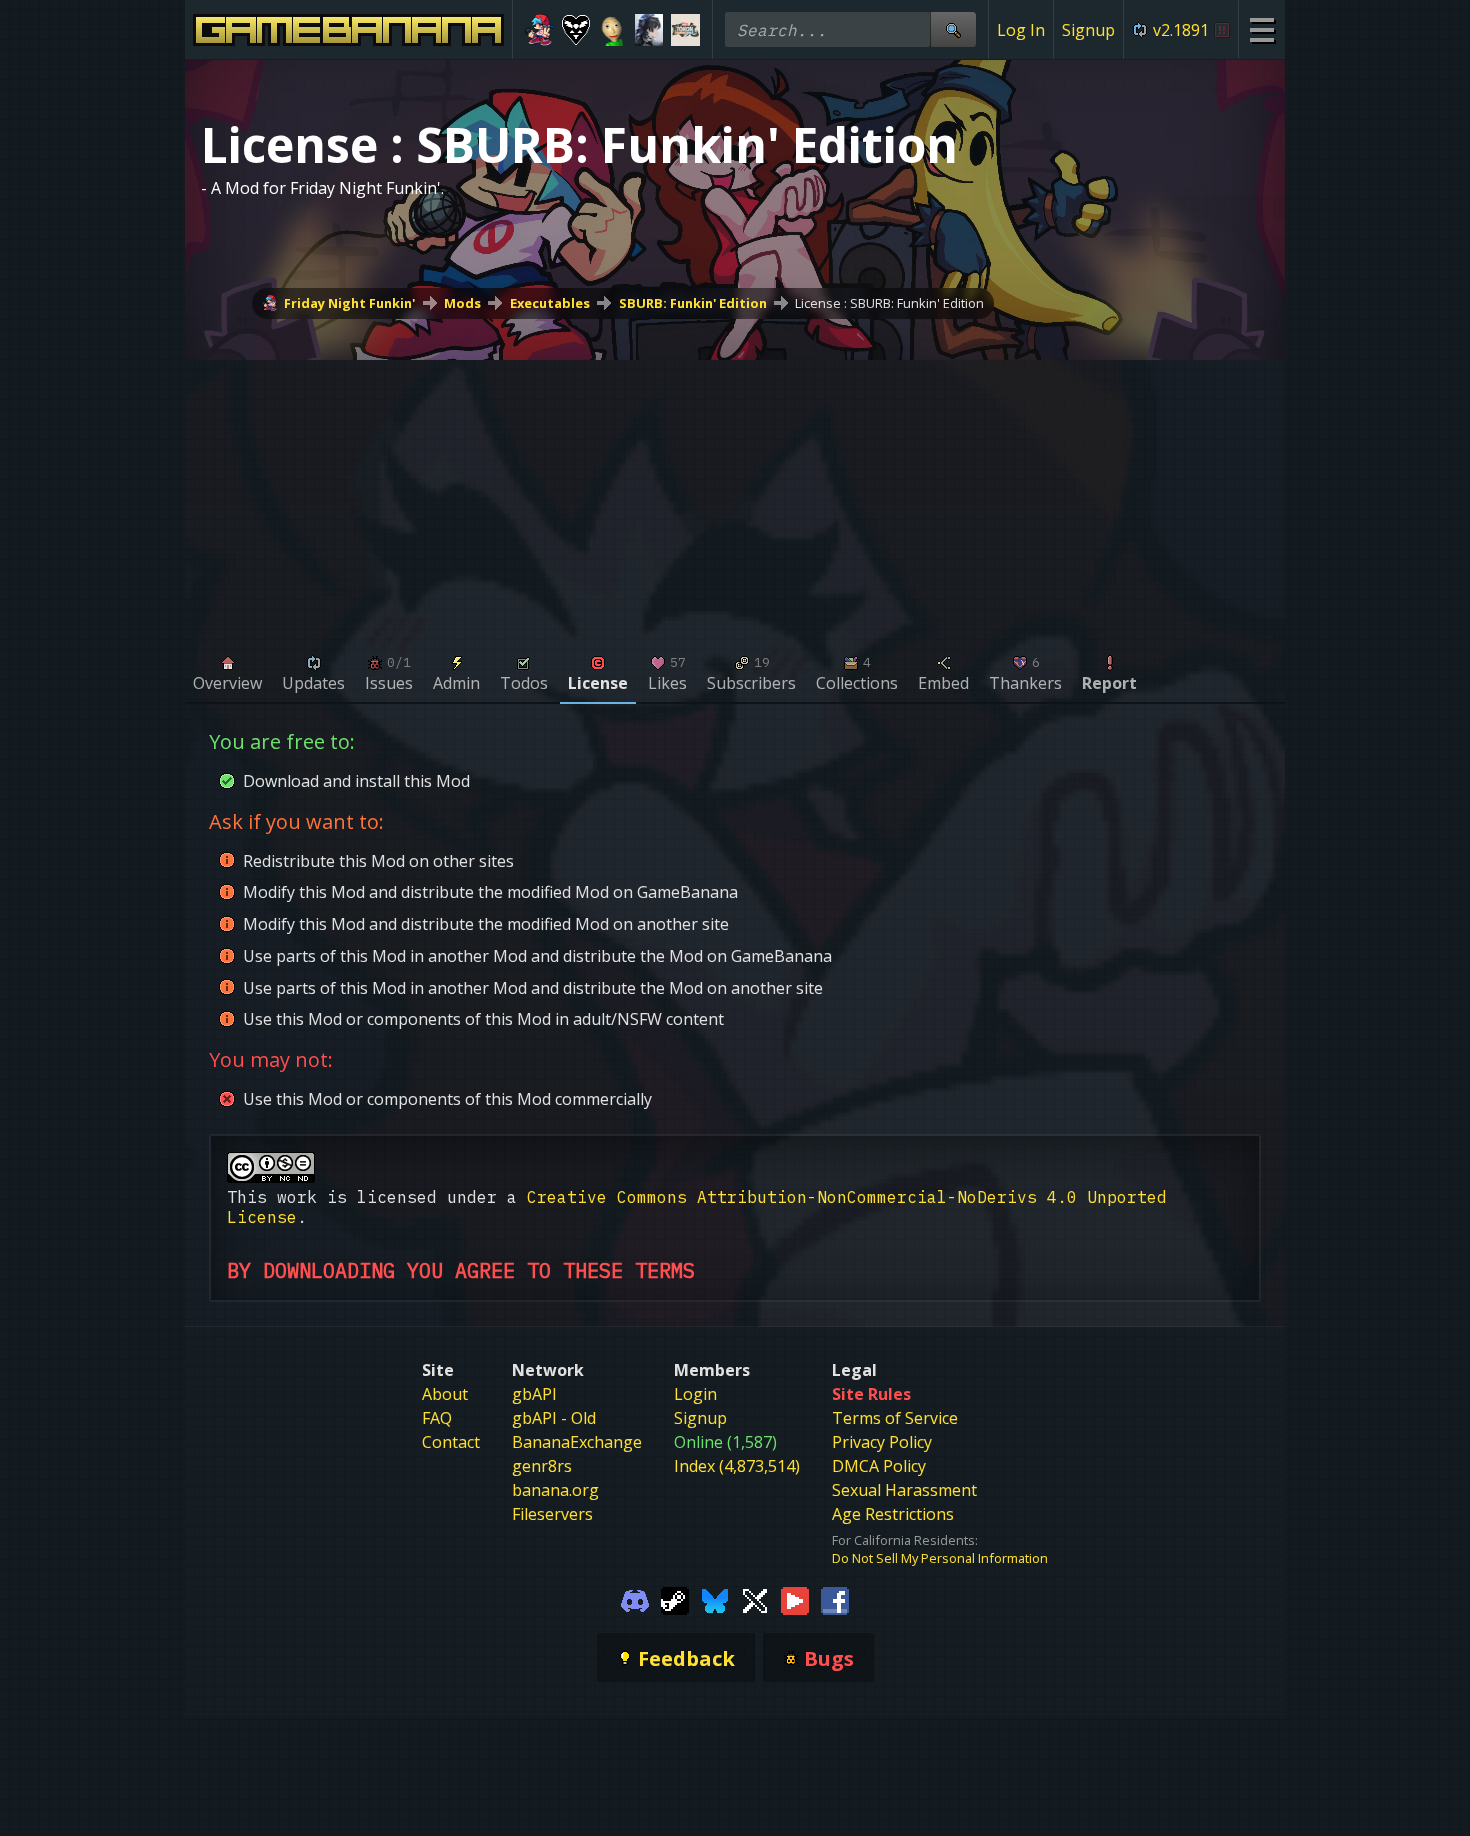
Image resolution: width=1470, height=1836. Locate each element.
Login (695, 1394)
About (445, 1394)
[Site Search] (953, 29)
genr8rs (542, 1466)
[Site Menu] (1261, 29)
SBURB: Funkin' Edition (693, 303)
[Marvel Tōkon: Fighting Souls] (685, 30)
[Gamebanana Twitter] (755, 1599)
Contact (451, 1442)
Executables (550, 303)
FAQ (437, 1418)
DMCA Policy (879, 1466)
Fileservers (552, 1514)
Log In (1021, 30)
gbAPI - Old (554, 1418)
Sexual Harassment (904, 1490)
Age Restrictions (893, 1514)
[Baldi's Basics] (612, 30)
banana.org (555, 1490)
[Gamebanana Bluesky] (715, 1599)
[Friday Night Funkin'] (539, 30)
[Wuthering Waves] (649, 30)
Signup (1088, 30)
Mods (462, 303)
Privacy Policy (882, 1442)
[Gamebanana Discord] (635, 1599)
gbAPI (534, 1394)
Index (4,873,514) (737, 1466)
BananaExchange (577, 1442)
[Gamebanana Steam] (675, 1599)
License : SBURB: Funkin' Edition (889, 303)
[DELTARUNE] (576, 30)
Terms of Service (895, 1418)
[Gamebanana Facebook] (835, 1599)
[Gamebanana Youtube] (795, 1599)
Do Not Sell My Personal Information (940, 1558)
